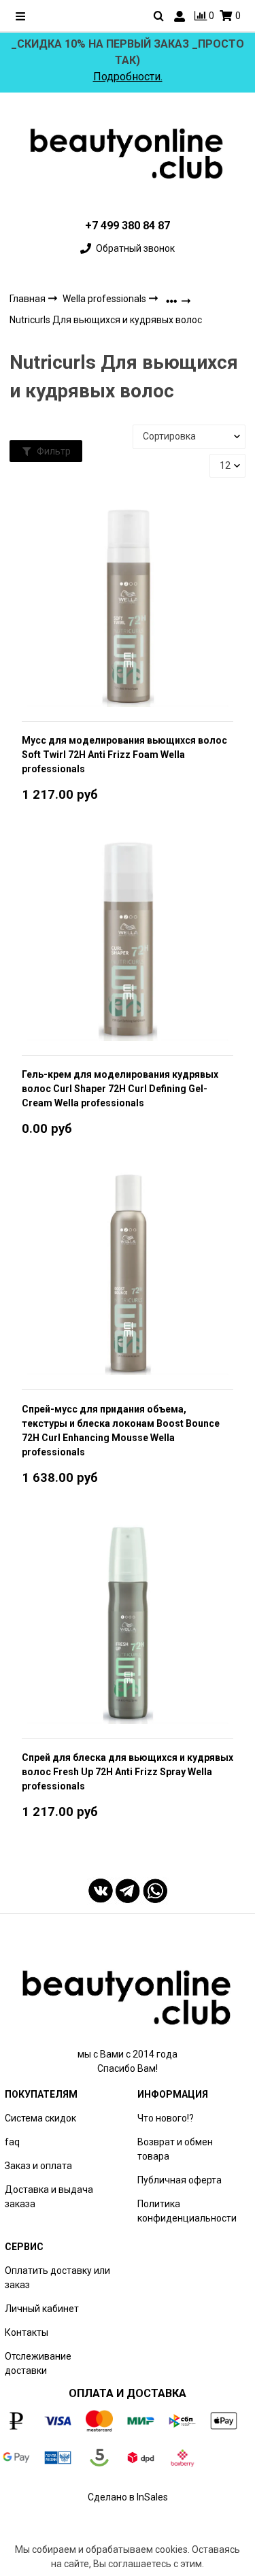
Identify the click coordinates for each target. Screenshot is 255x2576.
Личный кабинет (42, 2309)
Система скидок (40, 2118)
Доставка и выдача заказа (49, 2197)
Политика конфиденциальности (187, 2211)
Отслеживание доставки (38, 2363)
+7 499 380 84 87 (128, 226)
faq (12, 2142)
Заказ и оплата (38, 2166)
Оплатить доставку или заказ (57, 2278)
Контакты (27, 2332)
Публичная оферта (180, 2180)
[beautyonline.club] (128, 153)
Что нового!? (166, 2118)
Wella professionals (105, 299)
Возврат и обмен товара (175, 2149)
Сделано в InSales (128, 2497)
